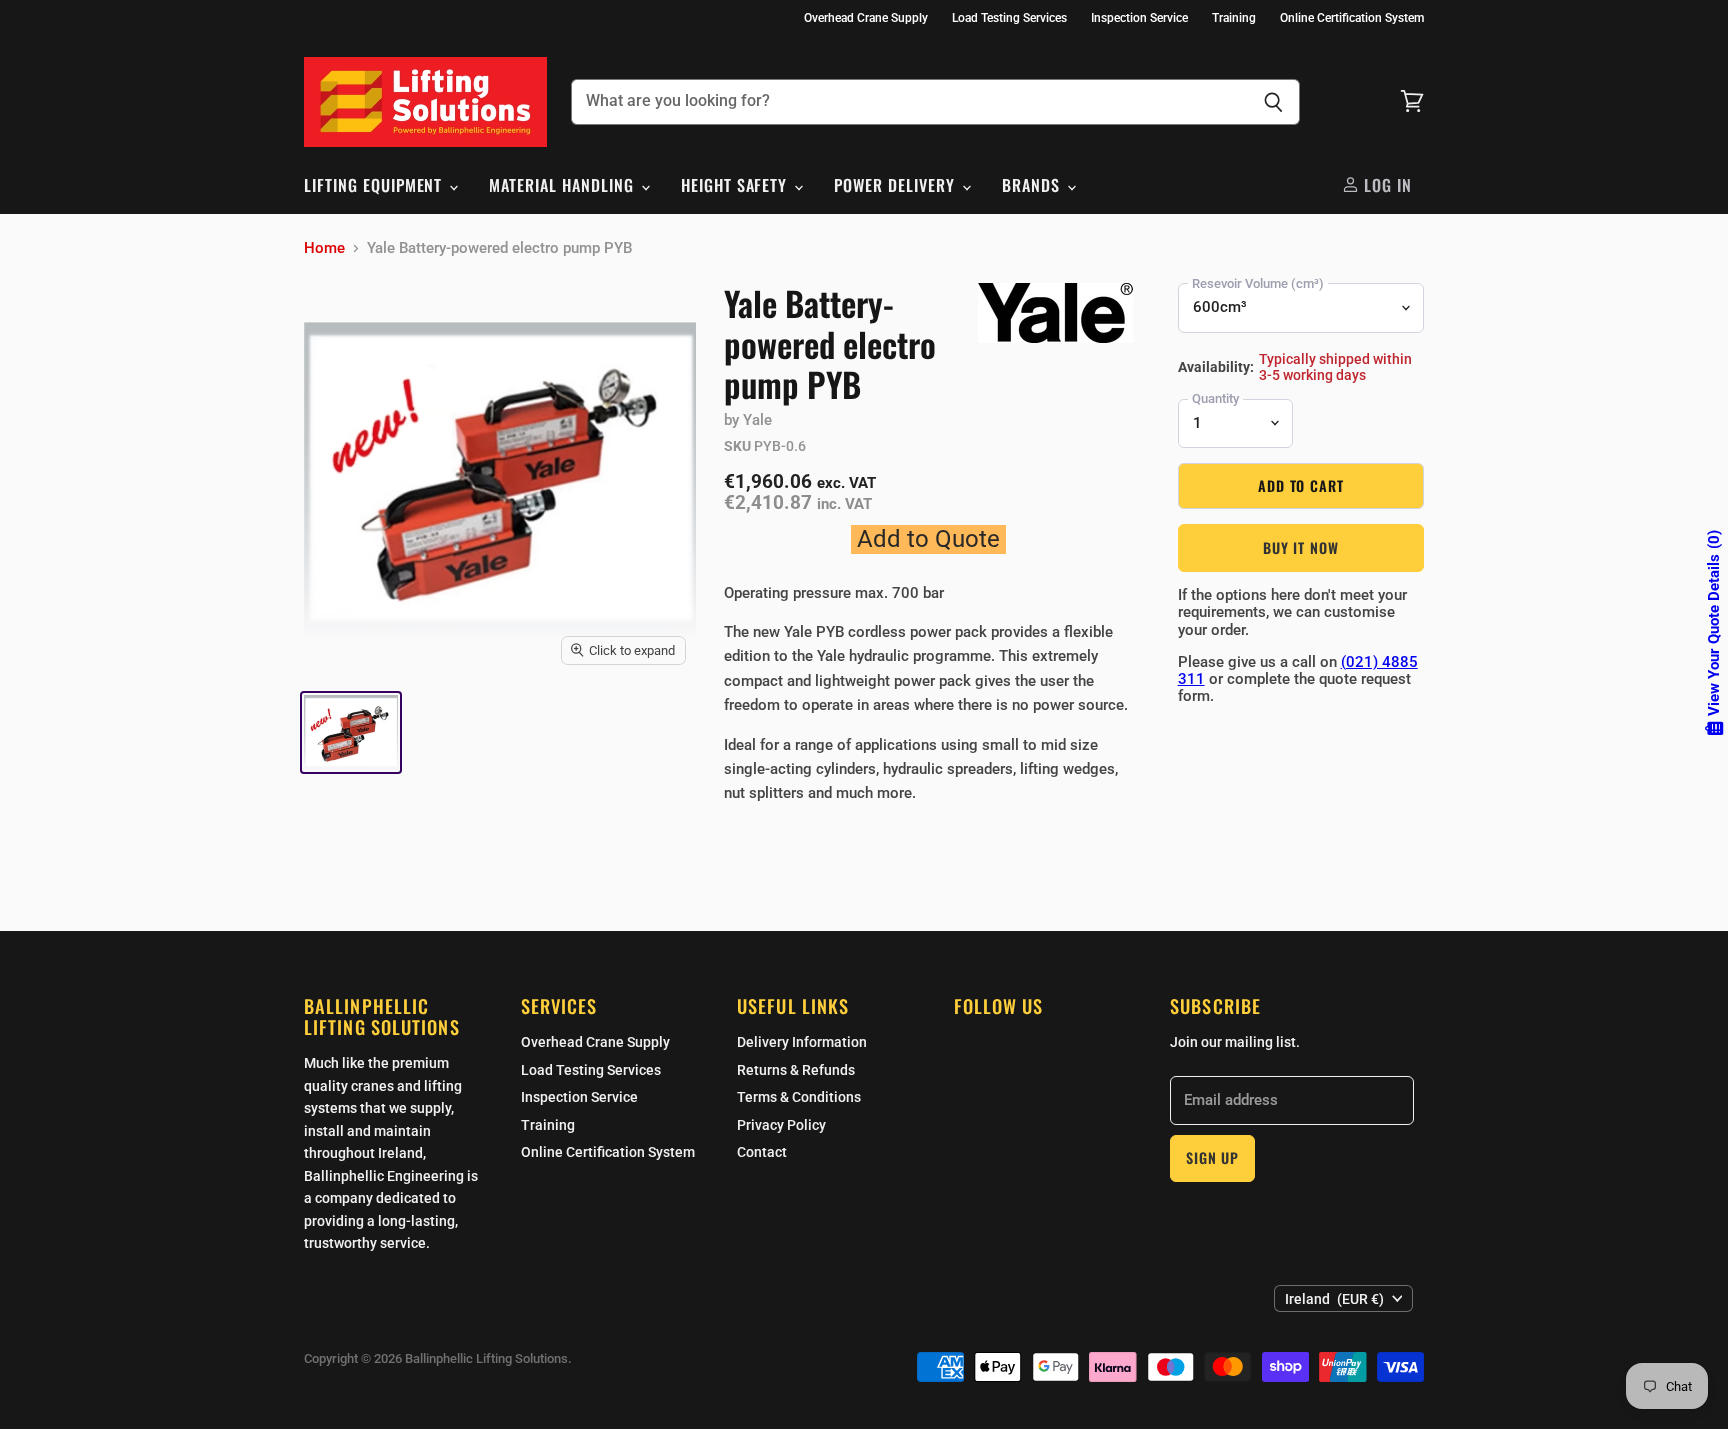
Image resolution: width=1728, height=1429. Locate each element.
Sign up (1212, 1157)
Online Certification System (1352, 18)
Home (324, 248)
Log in (1385, 185)
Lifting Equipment (375, 185)
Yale (757, 420)
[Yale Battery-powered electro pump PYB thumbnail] (351, 732)
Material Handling (563, 185)
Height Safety (737, 185)
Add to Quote (928, 539)
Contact (762, 1152)
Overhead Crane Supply (866, 18)
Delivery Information (802, 1042)
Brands (1033, 185)
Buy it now (1301, 547)
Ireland (1334, 1299)
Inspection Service (1139, 18)
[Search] (1273, 102)
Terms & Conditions (799, 1097)
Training (1234, 18)
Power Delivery (897, 185)
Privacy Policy (781, 1125)
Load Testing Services (1009, 18)
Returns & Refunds (796, 1070)
